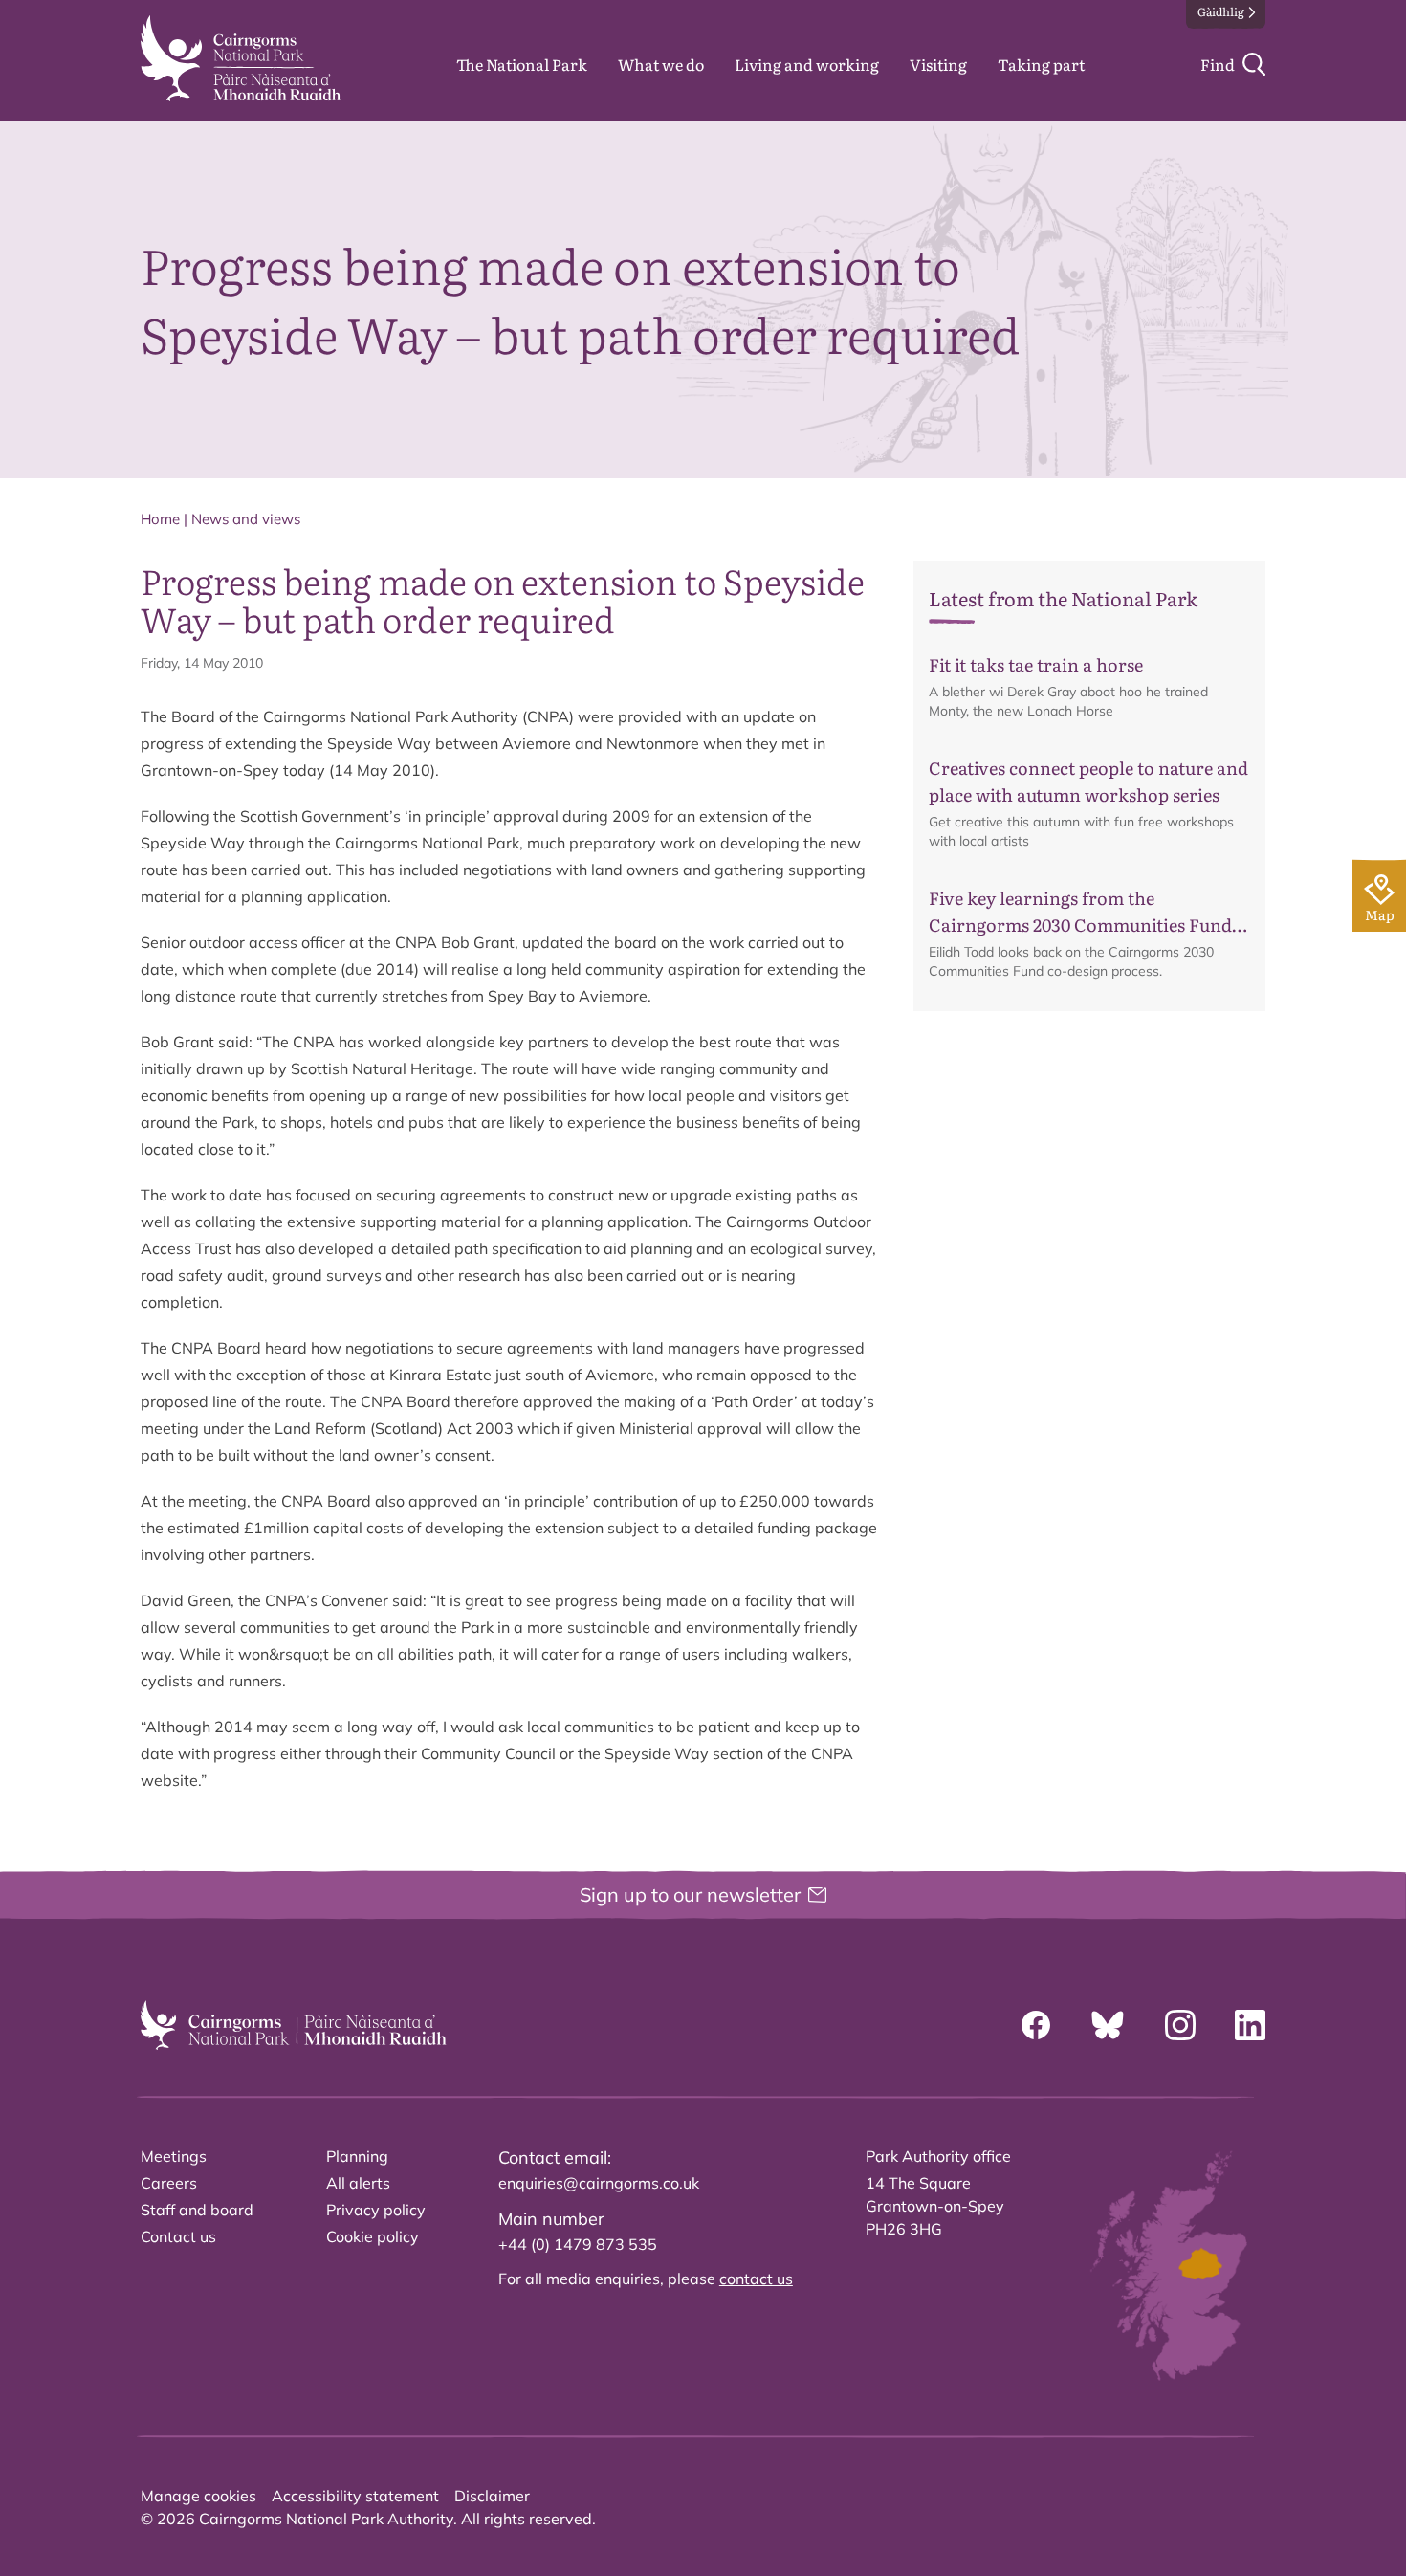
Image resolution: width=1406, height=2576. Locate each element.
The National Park (522, 64)
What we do (661, 64)
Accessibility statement (355, 2496)
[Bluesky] (1108, 2025)
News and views (246, 519)
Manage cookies (198, 2496)
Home (160, 519)
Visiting (938, 64)
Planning (357, 2156)
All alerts (358, 2183)
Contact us (178, 2236)
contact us (756, 2279)
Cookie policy (373, 2236)
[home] (241, 58)
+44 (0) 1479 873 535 (578, 2244)
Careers (169, 2183)
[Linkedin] (1250, 2025)
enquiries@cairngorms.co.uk (599, 2183)
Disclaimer (492, 2496)
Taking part (1041, 64)
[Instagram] (1180, 2025)
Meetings (174, 2156)
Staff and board (197, 2210)
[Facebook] (1036, 2025)
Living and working (807, 64)
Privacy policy (376, 2210)
